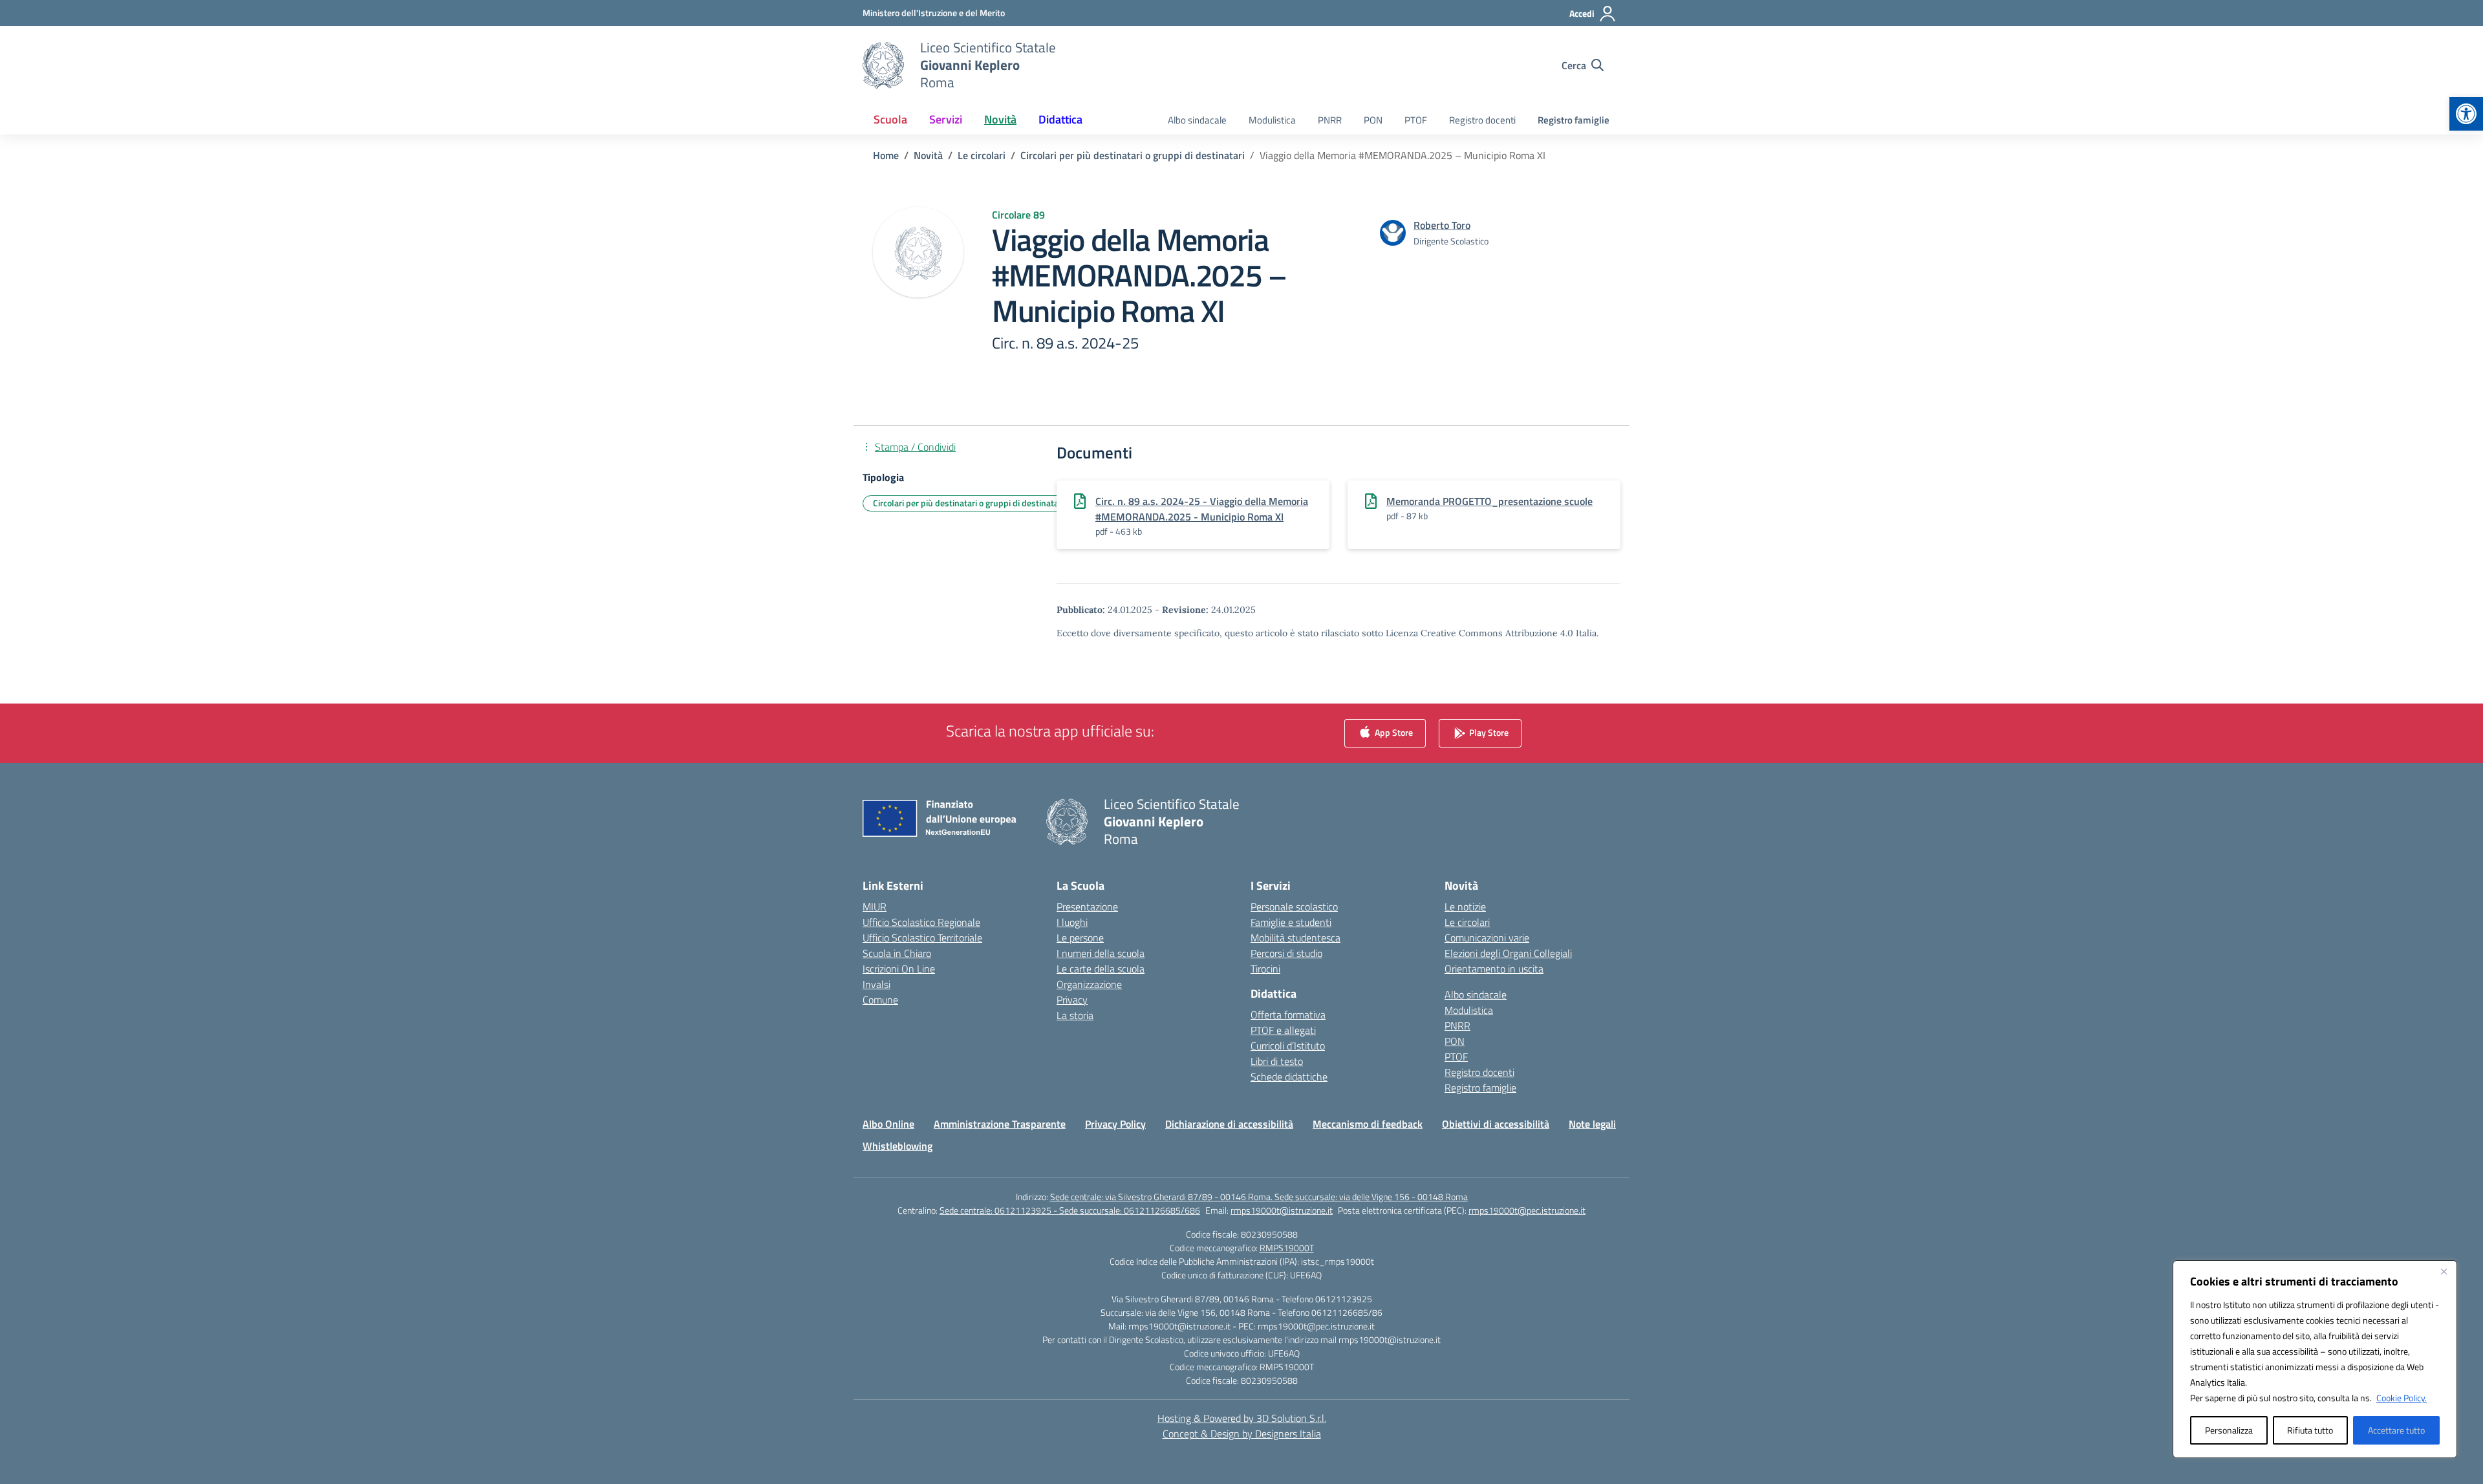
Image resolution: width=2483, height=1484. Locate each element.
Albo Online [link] (888, 1124)
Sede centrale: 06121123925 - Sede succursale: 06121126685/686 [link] (1070, 1210)
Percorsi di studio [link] (1286, 953)
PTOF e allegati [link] (1283, 1030)
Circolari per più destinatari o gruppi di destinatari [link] (968, 503)
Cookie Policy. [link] (2402, 1398)
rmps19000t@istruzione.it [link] (1282, 1210)
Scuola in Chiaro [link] (897, 953)
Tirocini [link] (1265, 969)
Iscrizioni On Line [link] (899, 969)
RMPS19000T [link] (1287, 1248)
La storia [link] (1075, 1015)
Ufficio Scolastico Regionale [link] (921, 922)
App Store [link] (1393, 732)
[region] (2315, 1359)
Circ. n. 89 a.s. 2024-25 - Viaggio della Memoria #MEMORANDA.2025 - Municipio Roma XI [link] (1202, 509)
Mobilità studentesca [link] (1295, 938)
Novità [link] (1000, 119)
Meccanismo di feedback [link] (1368, 1124)
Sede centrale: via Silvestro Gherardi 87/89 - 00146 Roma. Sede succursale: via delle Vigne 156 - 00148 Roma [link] (1259, 1197)
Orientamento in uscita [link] (1494, 969)
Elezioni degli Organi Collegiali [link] (1508, 953)
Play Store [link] (1488, 732)
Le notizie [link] (1465, 907)
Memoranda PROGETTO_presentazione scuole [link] (1489, 501)
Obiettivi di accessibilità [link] (1496, 1124)
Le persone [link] (1080, 938)
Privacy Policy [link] (1115, 1124)
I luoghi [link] (1072, 922)
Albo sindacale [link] (1197, 120)
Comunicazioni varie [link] (1487, 938)
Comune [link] (880, 1000)
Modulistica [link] (1272, 120)
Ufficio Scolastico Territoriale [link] (922, 938)
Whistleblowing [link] (898, 1146)
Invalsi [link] (876, 984)
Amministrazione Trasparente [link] (1000, 1124)
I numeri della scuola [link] (1101, 953)
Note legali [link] (1592, 1124)
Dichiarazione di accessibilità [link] (1229, 1124)
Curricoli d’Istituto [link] (1288, 1046)
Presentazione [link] (1087, 907)
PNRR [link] (1330, 120)
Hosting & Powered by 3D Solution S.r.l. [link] (1242, 1418)
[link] (2466, 114)
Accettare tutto (2396, 1430)
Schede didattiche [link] (1289, 1077)
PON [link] (1373, 120)
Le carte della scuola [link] (1101, 969)
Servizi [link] (946, 119)
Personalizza (2229, 1430)
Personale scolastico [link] (1294, 907)
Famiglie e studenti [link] (1291, 922)
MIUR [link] (875, 907)
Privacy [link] (1072, 1000)
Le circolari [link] (1467, 922)
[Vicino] (2444, 1271)
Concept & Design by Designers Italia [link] (1242, 1434)
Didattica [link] (1060, 119)
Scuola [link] (890, 119)
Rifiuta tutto (2310, 1430)
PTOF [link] (1416, 120)
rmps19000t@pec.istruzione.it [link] (1527, 1210)
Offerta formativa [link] (1288, 1015)
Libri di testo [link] (1277, 1061)
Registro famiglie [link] (1574, 120)
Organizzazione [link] (1089, 984)
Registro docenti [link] (1482, 120)
